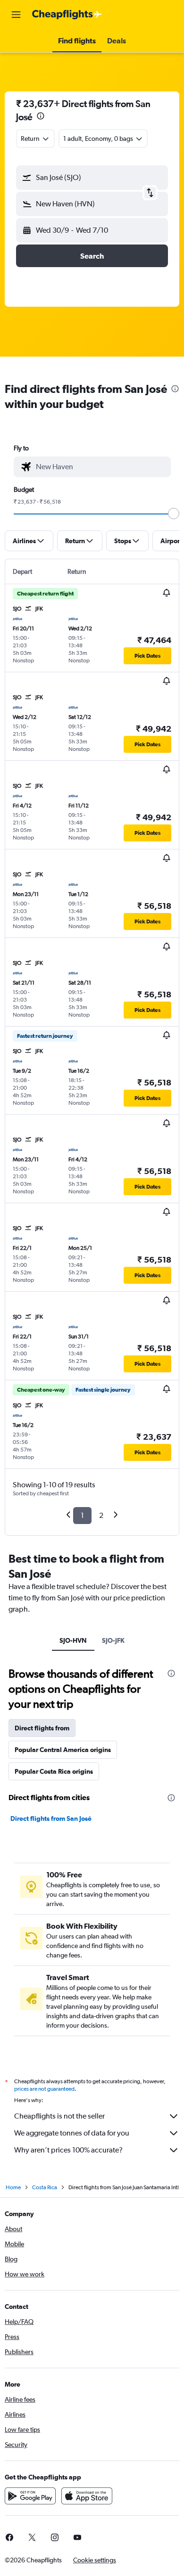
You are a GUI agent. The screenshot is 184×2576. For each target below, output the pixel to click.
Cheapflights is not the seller (59, 2116)
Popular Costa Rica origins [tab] (54, 1771)
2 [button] (101, 1515)
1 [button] (82, 1515)
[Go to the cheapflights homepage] (67, 15)
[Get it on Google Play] (30, 2496)
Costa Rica (45, 2187)
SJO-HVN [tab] (73, 1640)
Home (13, 2187)
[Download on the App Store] (87, 2496)
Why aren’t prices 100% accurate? (68, 2150)
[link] (32, 2537)
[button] (16, 15)
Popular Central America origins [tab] (63, 1750)
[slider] (174, 514)
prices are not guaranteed (44, 2089)
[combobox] (101, 467)
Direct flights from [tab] (42, 1728)
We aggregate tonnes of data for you (72, 2133)
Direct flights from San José (51, 1818)
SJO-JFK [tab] (113, 1640)
